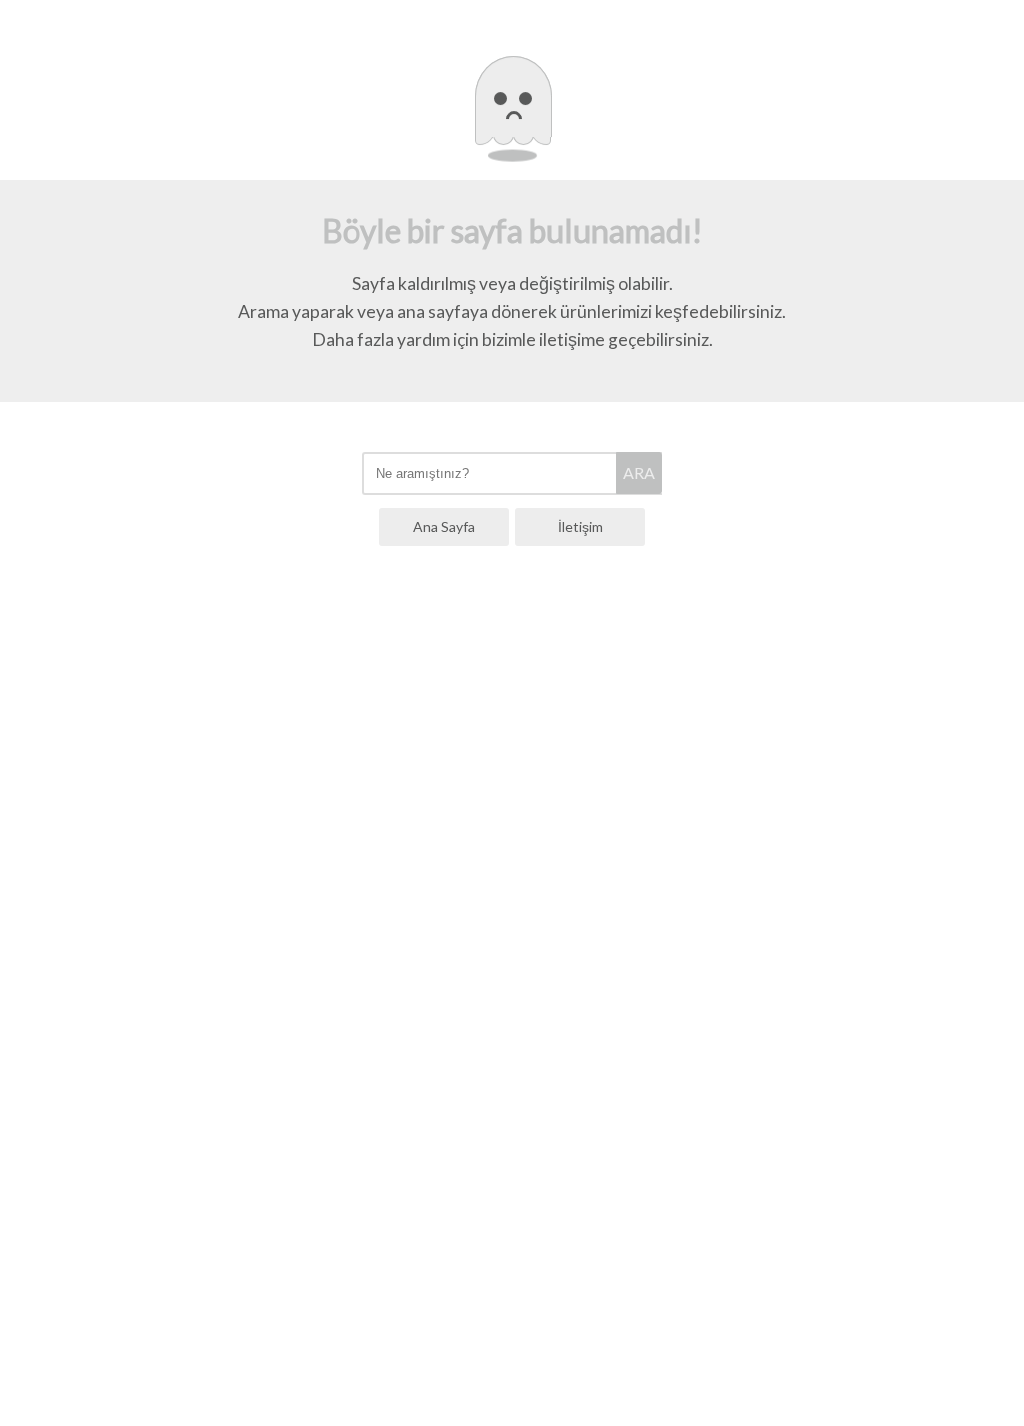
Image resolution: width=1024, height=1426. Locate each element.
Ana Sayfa (444, 526)
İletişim (580, 526)
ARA (639, 472)
